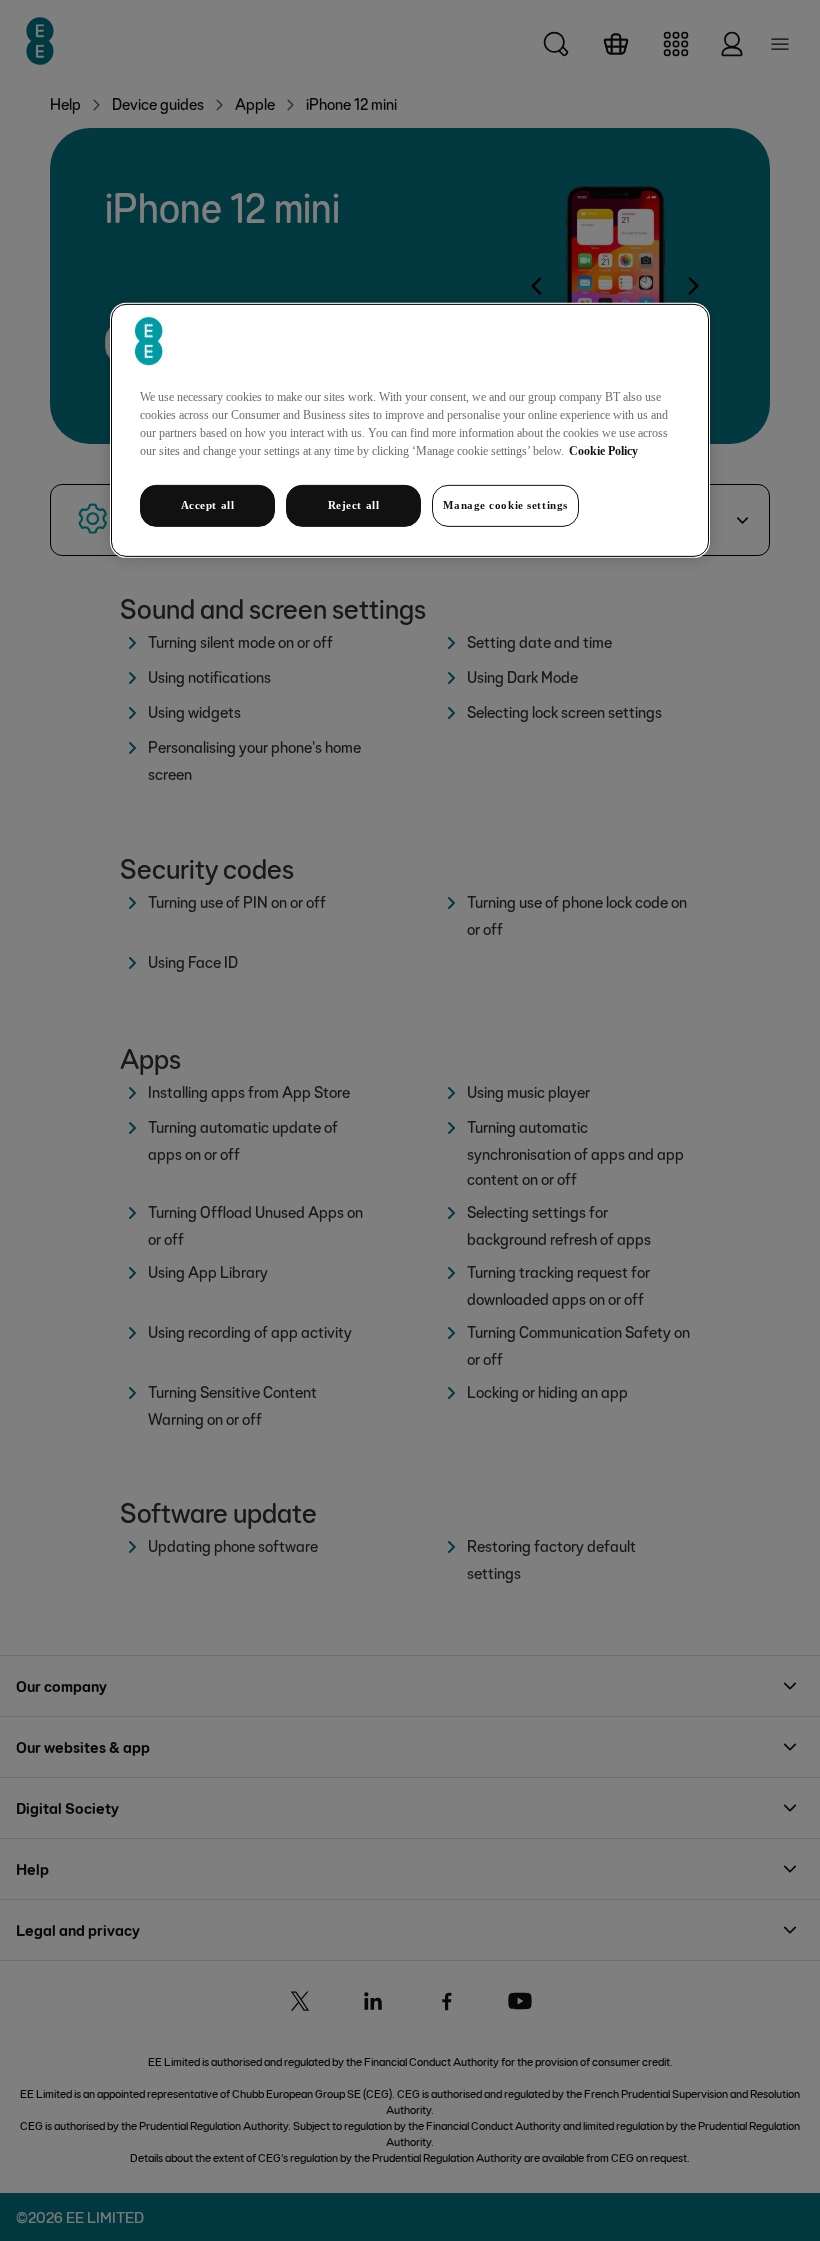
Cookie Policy (603, 451)
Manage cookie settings (505, 505)
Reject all (354, 505)
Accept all (208, 505)
